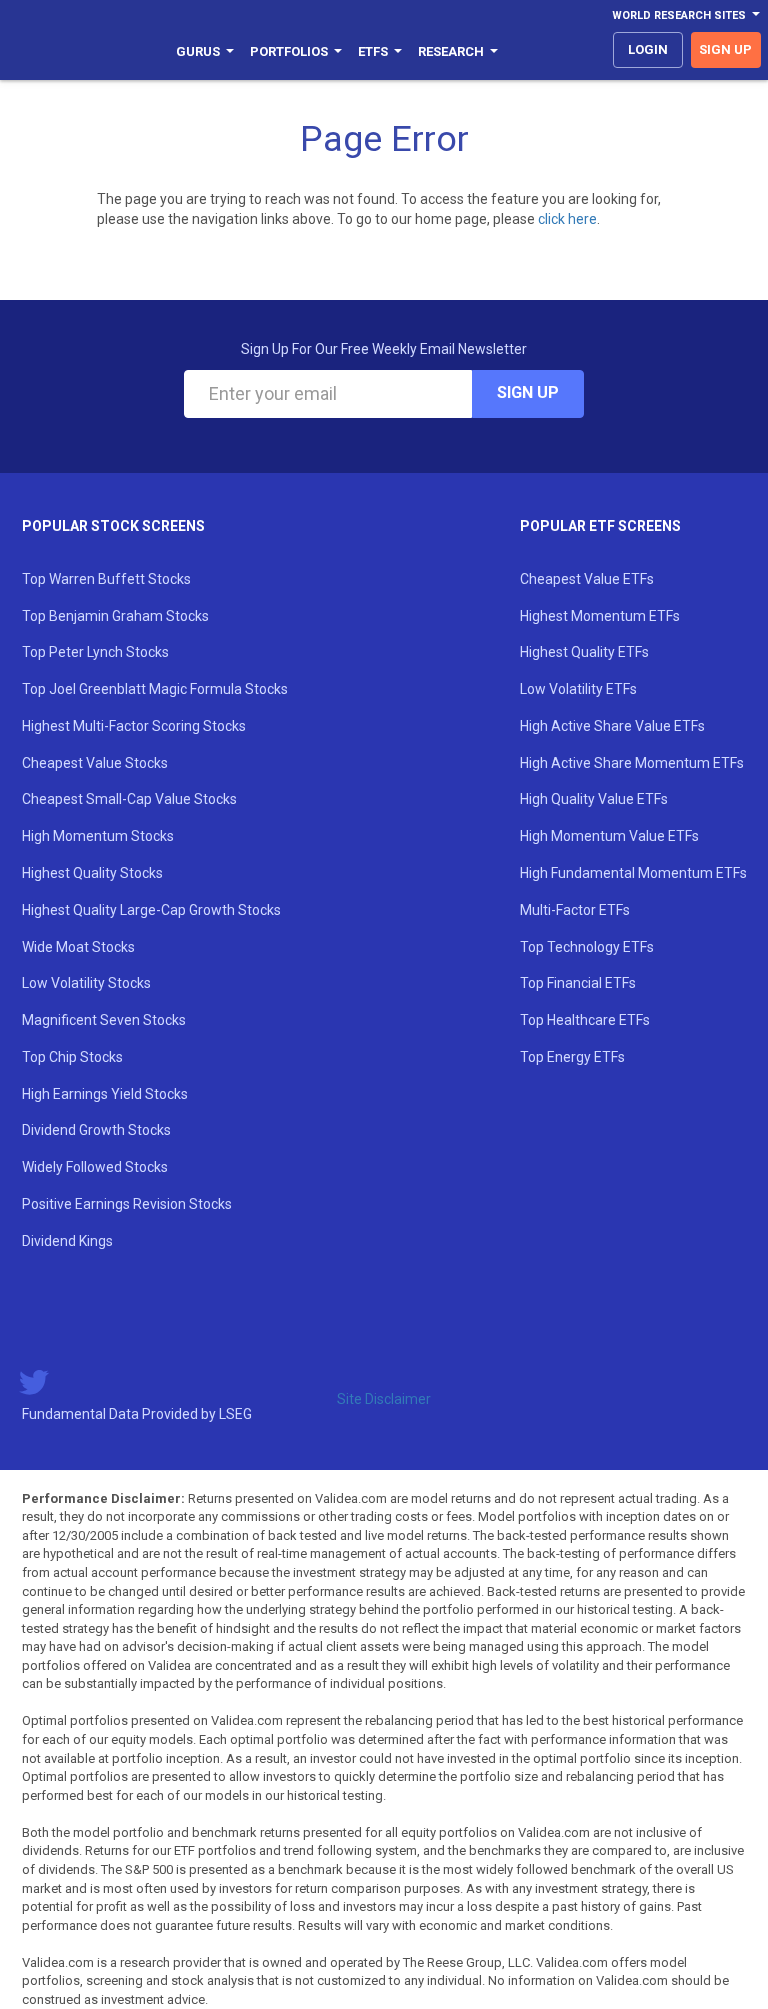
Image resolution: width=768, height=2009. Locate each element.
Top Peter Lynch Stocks (95, 652)
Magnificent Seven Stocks (104, 1020)
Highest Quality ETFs (584, 652)
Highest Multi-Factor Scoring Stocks (134, 726)
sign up (725, 49)
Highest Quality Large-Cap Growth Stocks (151, 910)
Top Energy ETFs (572, 1057)
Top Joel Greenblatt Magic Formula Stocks (155, 689)
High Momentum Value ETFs (609, 836)
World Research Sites (679, 15)
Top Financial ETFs (578, 983)
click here (567, 219)
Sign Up (528, 392)
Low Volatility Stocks (86, 983)
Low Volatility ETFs (578, 689)
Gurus (198, 51)
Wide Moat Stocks (78, 947)
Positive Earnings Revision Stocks (127, 1204)
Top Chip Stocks (72, 1057)
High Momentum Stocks (98, 836)
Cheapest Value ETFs (587, 579)
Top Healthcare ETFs (585, 1020)
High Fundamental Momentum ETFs (633, 873)
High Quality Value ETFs (594, 799)
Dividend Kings (67, 1241)
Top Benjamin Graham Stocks (115, 616)
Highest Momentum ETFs (600, 616)
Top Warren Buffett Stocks (106, 579)
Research (451, 51)
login (648, 49)
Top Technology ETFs (587, 947)
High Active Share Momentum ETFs (632, 763)
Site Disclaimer (384, 1399)
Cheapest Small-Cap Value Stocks (129, 799)
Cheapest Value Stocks (95, 763)
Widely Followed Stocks (95, 1167)
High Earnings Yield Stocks (105, 1094)
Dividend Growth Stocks (96, 1130)
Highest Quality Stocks (92, 873)
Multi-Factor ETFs (575, 910)
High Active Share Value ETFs (612, 726)
